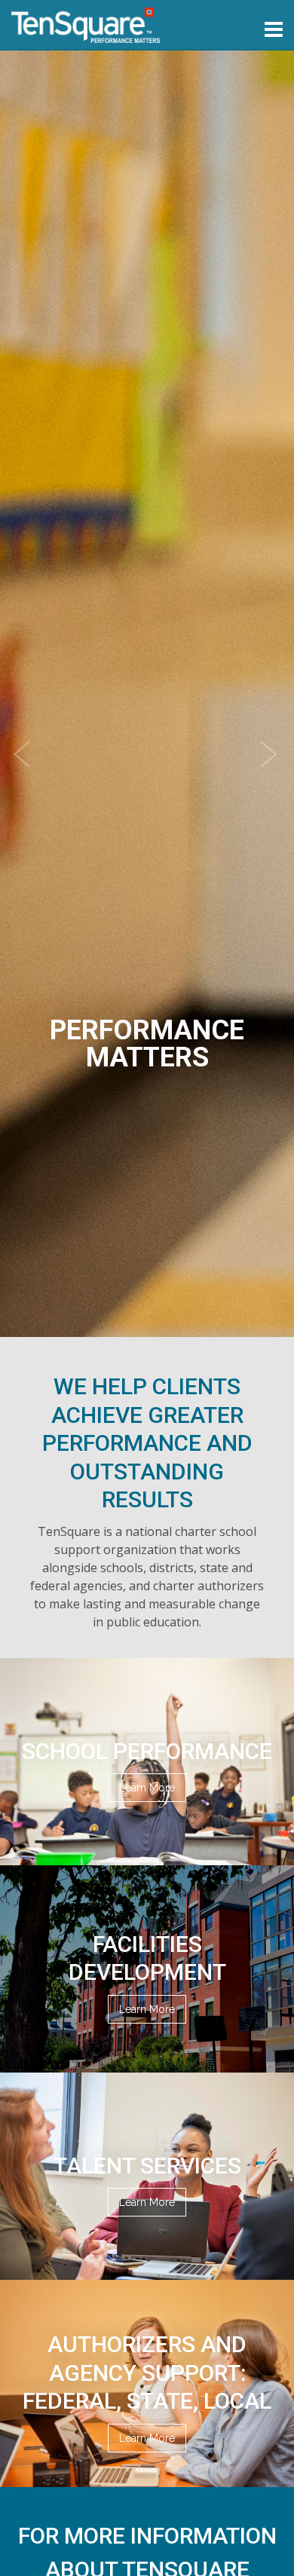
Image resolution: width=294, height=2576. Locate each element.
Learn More (147, 1788)
